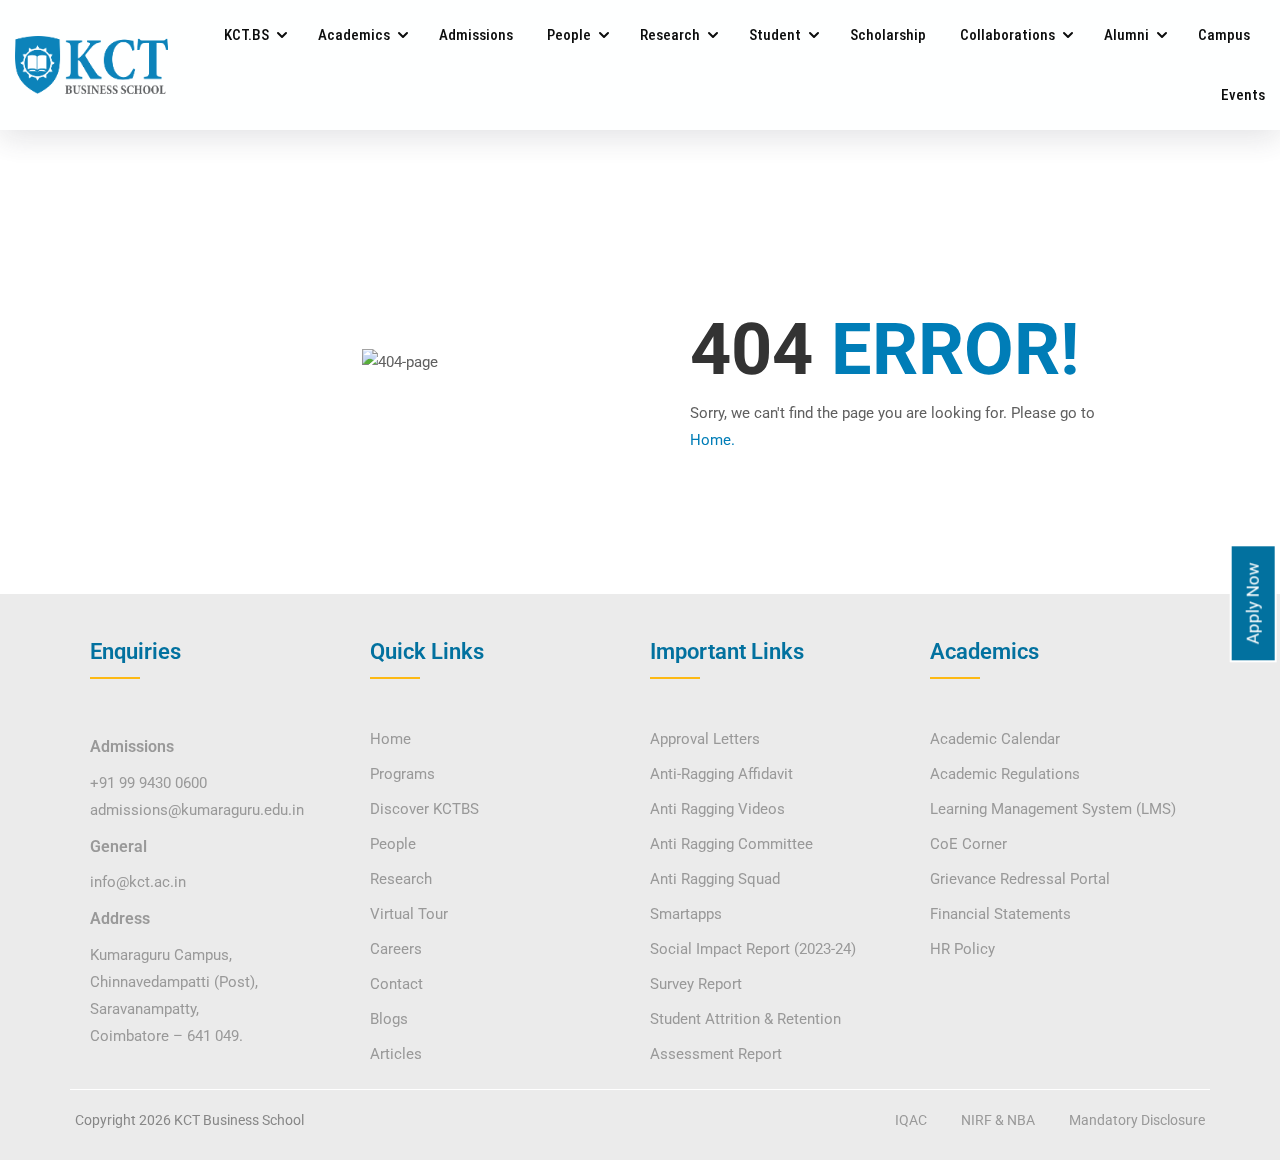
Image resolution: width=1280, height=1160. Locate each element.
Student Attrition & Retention (745, 1019)
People (569, 35)
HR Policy (962, 949)
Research (670, 35)
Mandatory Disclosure (1137, 1120)
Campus (1224, 35)
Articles (396, 1054)
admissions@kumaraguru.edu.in (197, 810)
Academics (354, 35)
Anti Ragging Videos (717, 809)
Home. (712, 440)
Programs (402, 774)
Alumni (1126, 35)
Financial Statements (1000, 914)
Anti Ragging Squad (715, 879)
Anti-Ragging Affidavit (721, 774)
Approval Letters (705, 739)
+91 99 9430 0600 (148, 783)
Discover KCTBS (424, 809)
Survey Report (696, 984)
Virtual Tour (409, 914)
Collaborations (1007, 35)
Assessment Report (716, 1054)
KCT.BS (246, 35)
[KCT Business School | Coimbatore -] (91, 64)
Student (775, 35)
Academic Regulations (1005, 774)
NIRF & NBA (998, 1120)
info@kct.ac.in (138, 882)
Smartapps (686, 914)
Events (1243, 95)
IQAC (911, 1120)
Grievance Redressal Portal (1020, 879)
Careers (396, 949)
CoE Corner (968, 844)
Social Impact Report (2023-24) (753, 949)
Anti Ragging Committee (731, 844)
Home (390, 739)
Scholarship (888, 35)
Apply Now (1253, 603)
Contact (396, 984)
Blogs (389, 1019)
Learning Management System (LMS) (1053, 809)
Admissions (476, 35)
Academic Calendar (995, 739)
